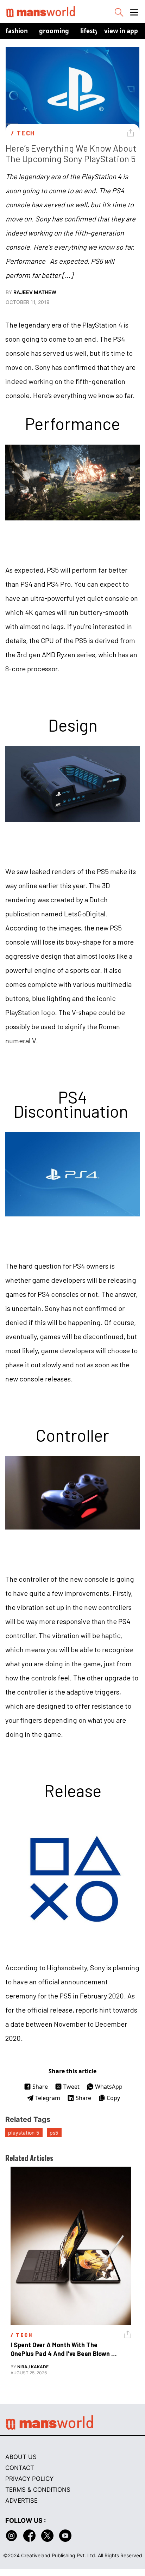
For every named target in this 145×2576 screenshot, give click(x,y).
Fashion (17, 31)
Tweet (71, 2087)
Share (40, 2087)
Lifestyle (92, 31)
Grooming (54, 31)
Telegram (48, 2098)
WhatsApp (109, 2087)
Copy (113, 2098)
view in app (121, 31)
